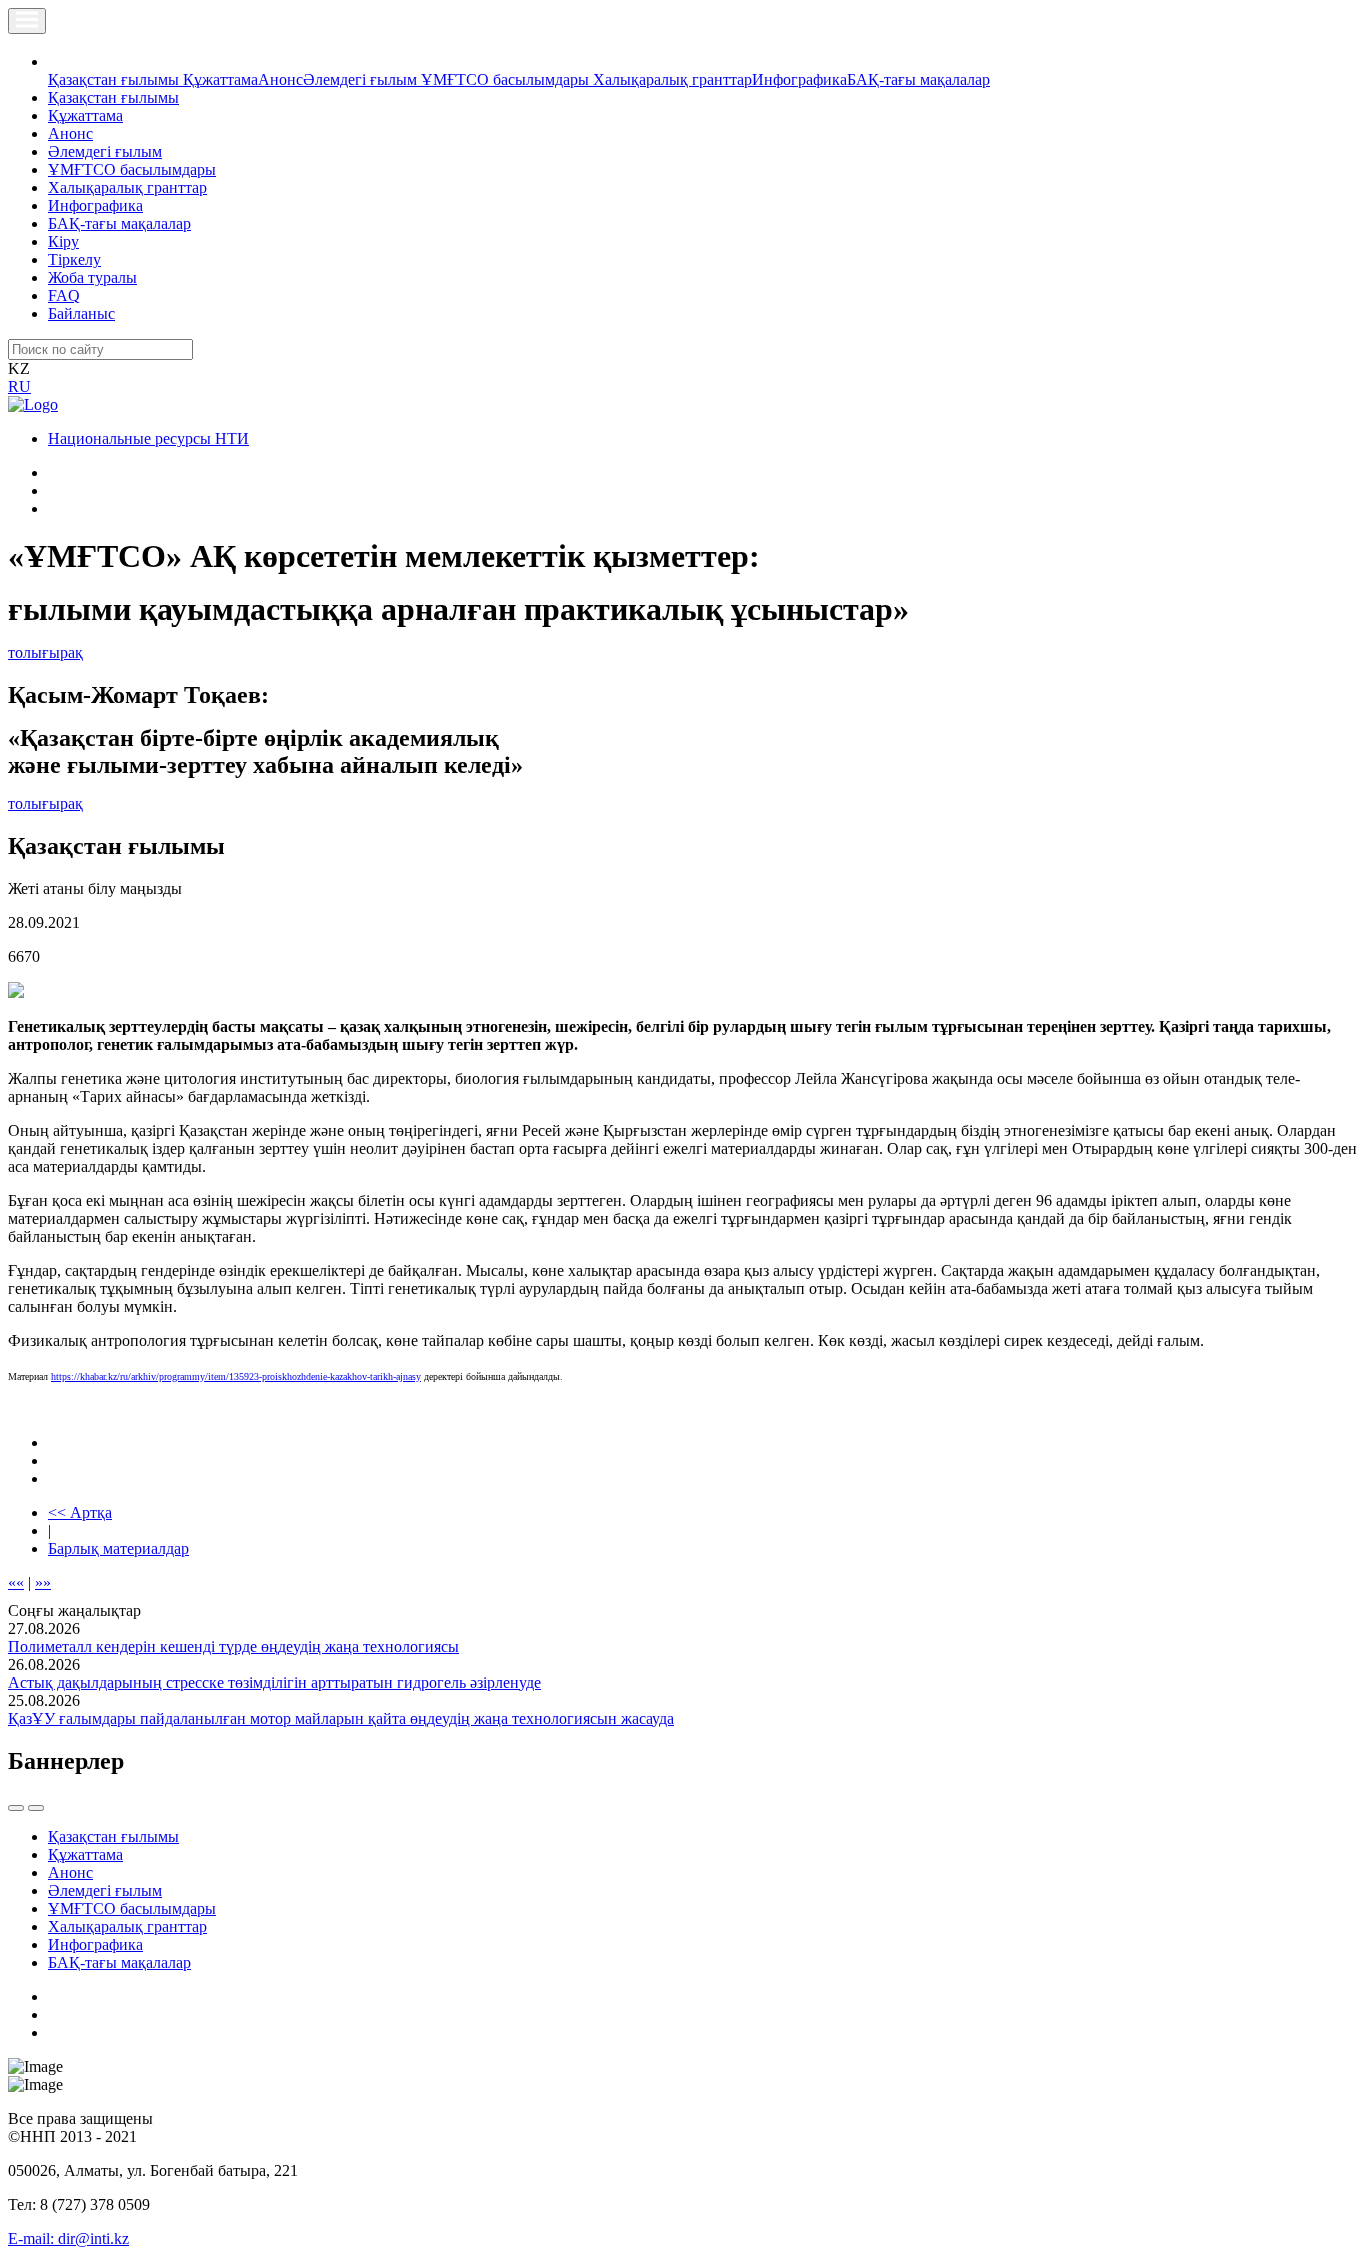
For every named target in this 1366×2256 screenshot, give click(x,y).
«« (16, 1582)
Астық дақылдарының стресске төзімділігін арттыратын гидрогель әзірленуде (274, 1682)
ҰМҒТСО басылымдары (507, 79)
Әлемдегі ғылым (362, 79)
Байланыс (81, 313)
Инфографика (799, 79)
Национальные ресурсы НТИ (148, 438)
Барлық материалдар (118, 1548)
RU (19, 386)
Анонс (280, 79)
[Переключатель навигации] (27, 21)
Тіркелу (74, 259)
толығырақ (45, 652)
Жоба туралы (92, 277)
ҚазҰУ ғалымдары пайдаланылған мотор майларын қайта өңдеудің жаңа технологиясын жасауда (341, 1718)
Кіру (63, 241)
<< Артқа (80, 1512)
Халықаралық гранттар (672, 79)
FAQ (64, 295)
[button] (59, 61)
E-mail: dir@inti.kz (68, 2238)
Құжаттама (220, 79)
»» (43, 1582)
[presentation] (16, 1808)
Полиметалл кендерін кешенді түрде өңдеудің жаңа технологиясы (233, 1646)
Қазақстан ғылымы (115, 79)
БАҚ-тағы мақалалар (918, 79)
